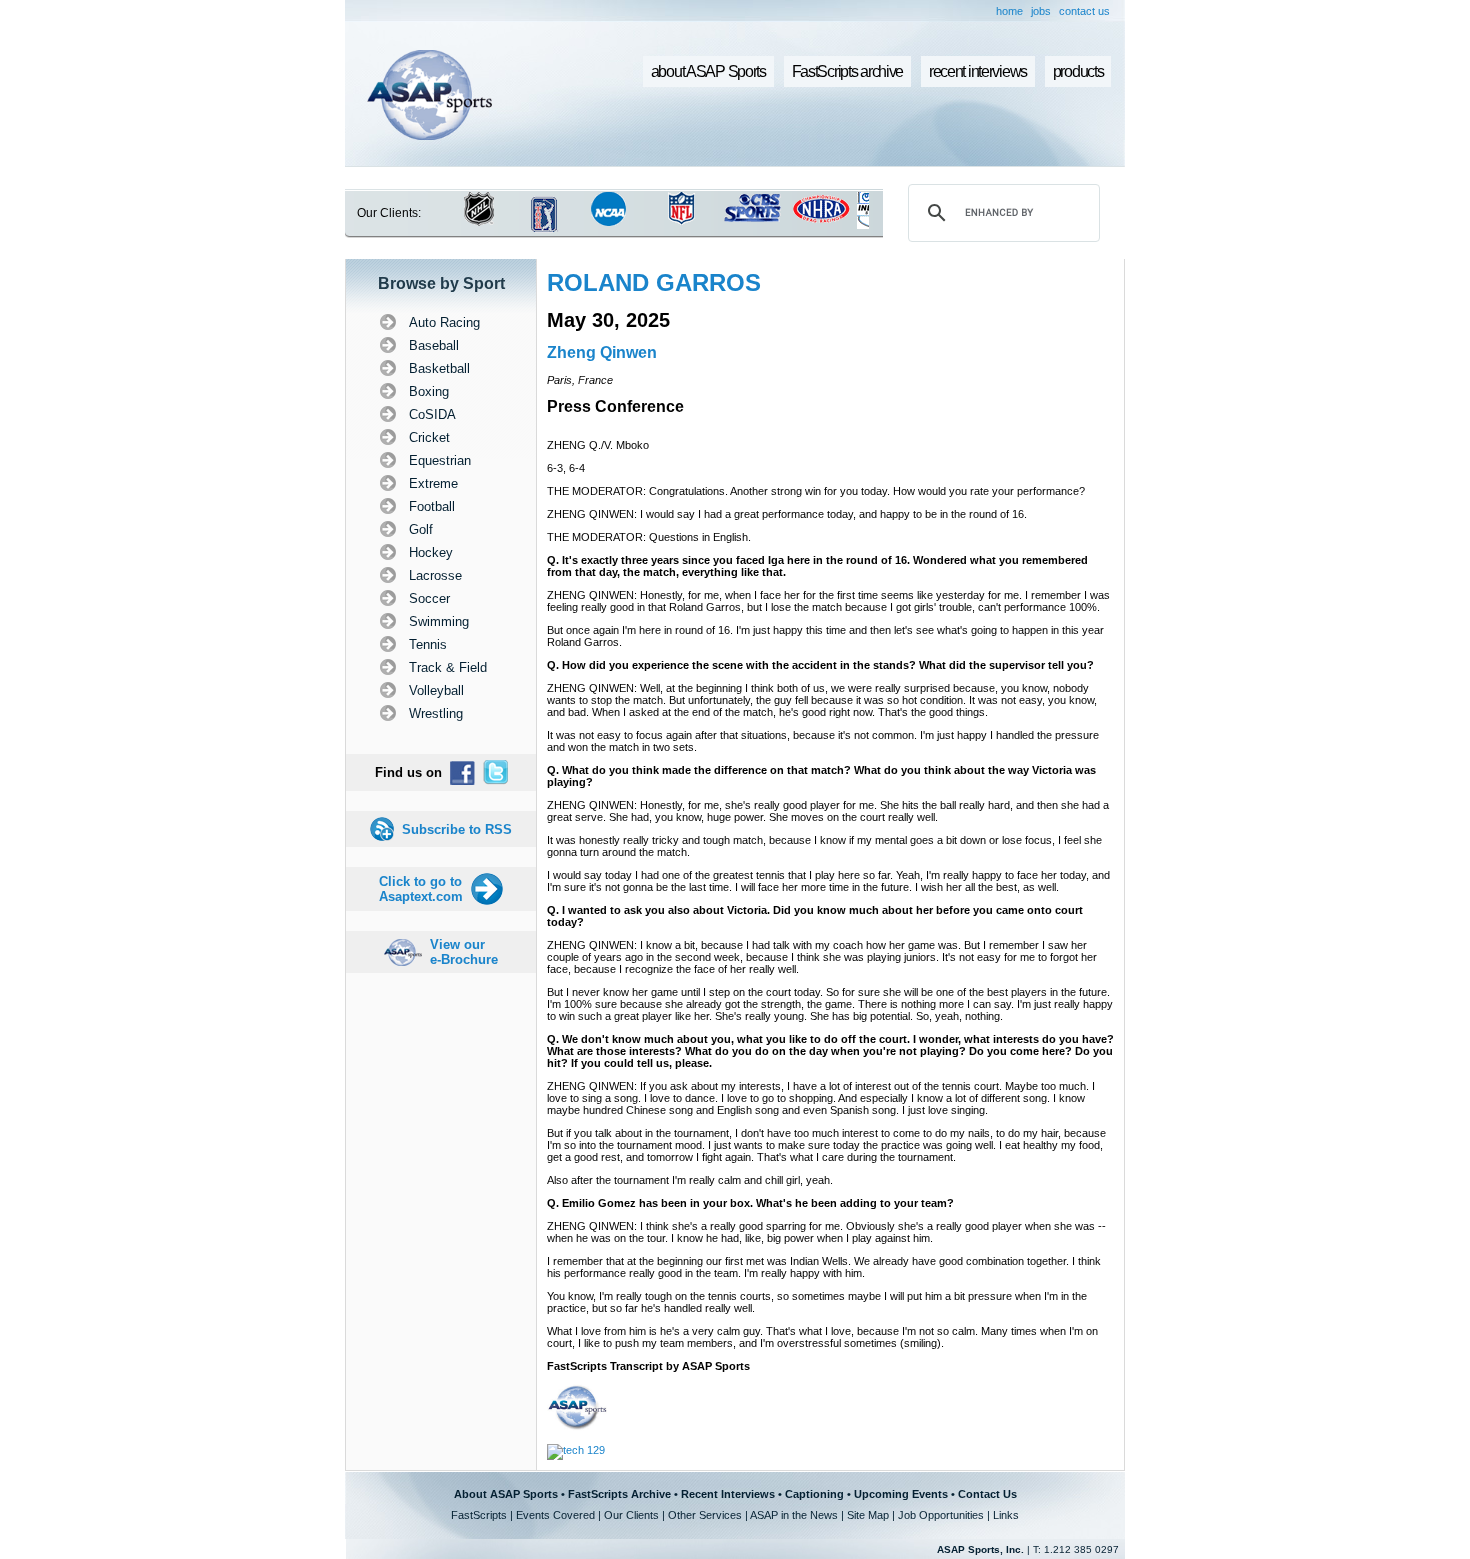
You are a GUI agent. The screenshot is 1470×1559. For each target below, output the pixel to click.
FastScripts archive (848, 71)
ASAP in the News (794, 1515)
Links (1006, 1515)
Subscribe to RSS (457, 829)
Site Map (868, 1515)
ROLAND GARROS (654, 282)
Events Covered (555, 1515)
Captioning (814, 1494)
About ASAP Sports (506, 1494)
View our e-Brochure (464, 952)
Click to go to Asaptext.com (421, 889)
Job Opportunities (941, 1515)
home (1009, 11)
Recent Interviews (728, 1494)
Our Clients (631, 1515)
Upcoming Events (901, 1494)
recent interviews (978, 71)
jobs (1041, 11)
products (1078, 71)
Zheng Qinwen (602, 352)
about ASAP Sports (708, 71)
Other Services (705, 1515)
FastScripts (479, 1515)
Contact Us (987, 1494)
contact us (1084, 11)
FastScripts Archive (619, 1494)
